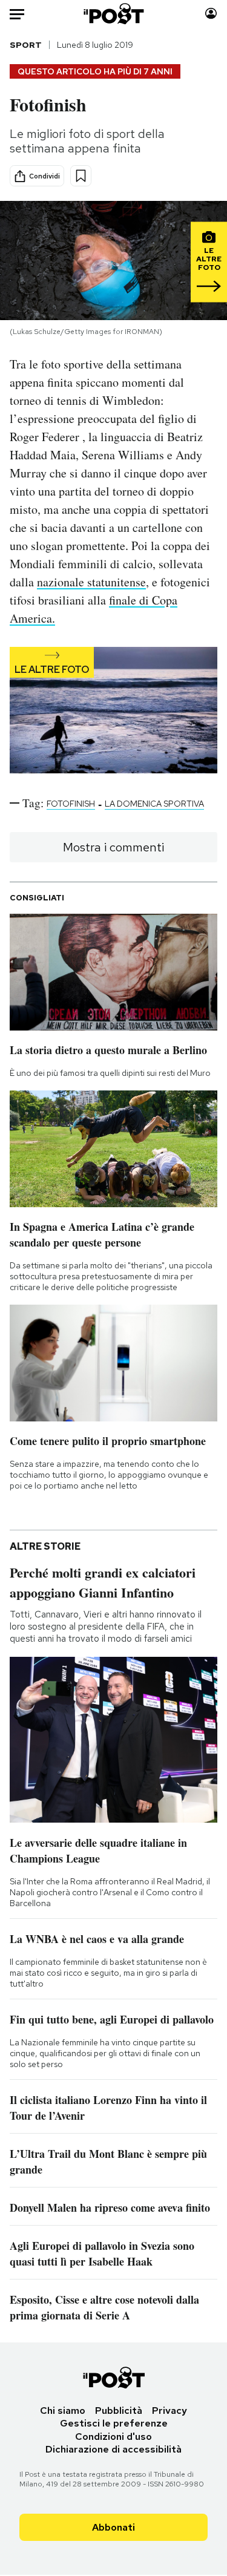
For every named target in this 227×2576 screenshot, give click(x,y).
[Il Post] (113, 14)
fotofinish (71, 804)
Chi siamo (63, 2410)
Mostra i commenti (113, 847)
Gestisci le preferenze (114, 2423)
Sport (26, 45)
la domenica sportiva (154, 804)
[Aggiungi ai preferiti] (81, 176)
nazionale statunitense (91, 582)
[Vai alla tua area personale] (211, 14)
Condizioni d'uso (113, 2437)
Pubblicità (119, 2410)
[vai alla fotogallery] (113, 711)
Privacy (169, 2410)
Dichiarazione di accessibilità (113, 2449)
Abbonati (113, 2527)
